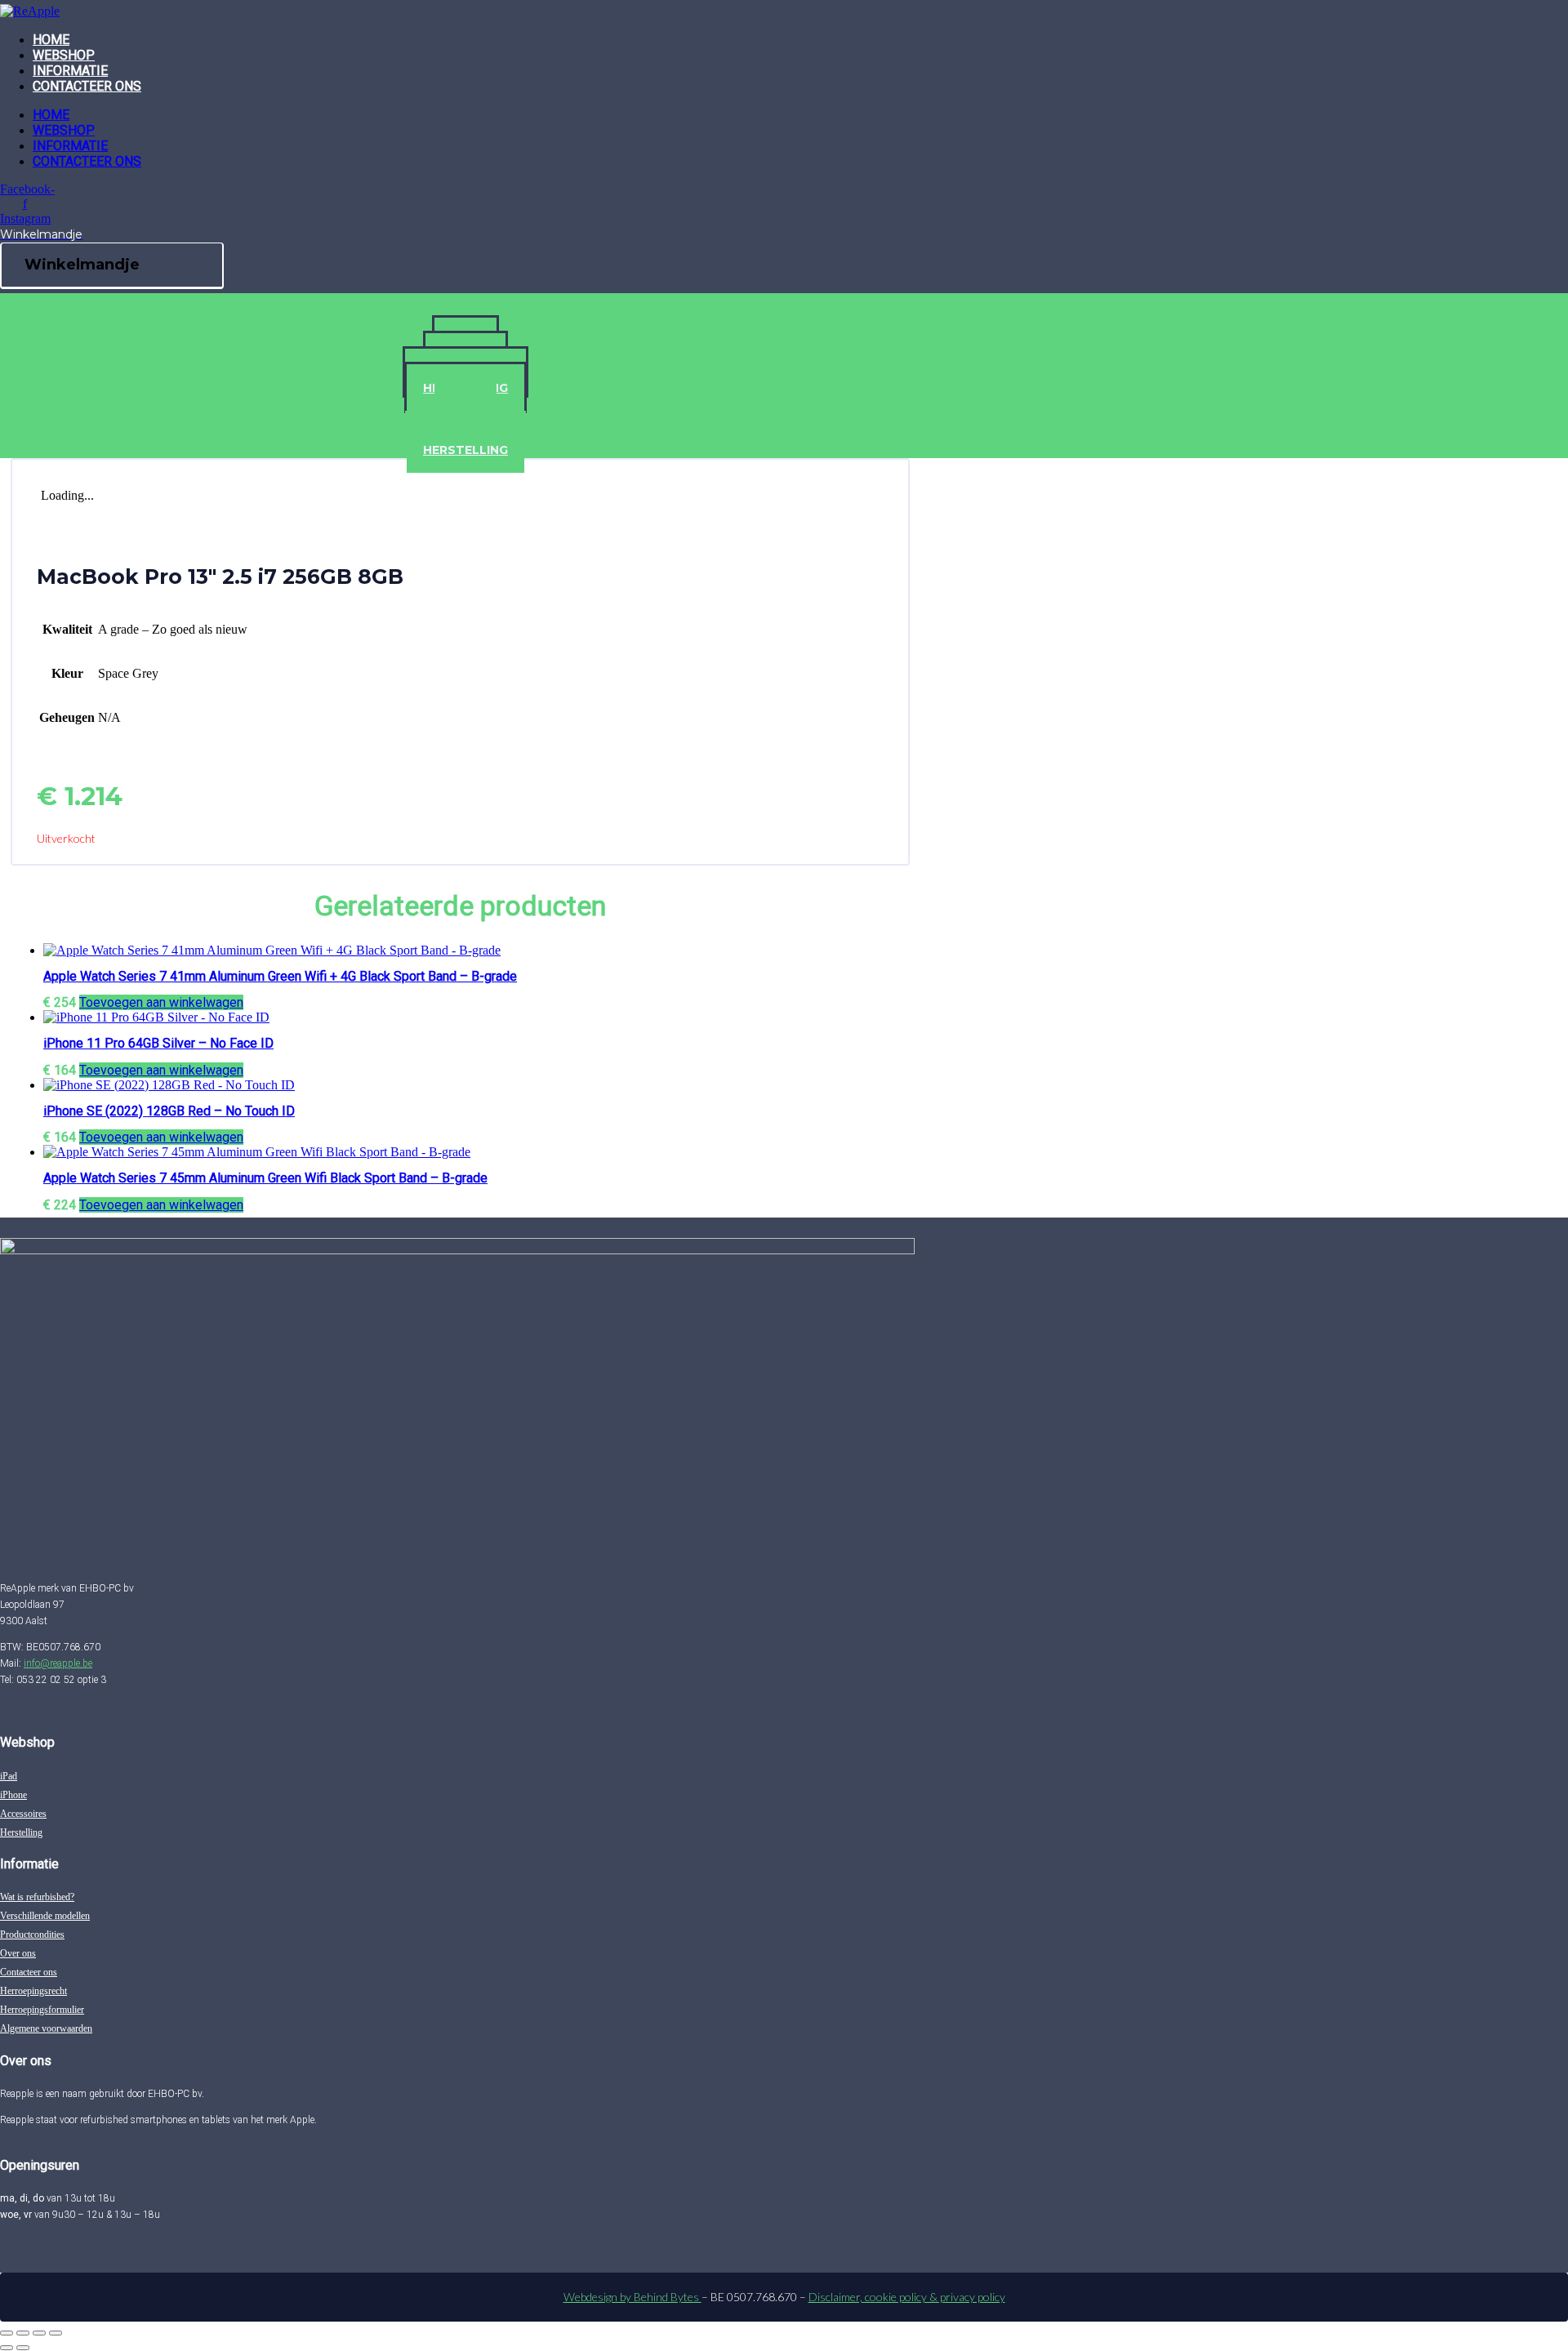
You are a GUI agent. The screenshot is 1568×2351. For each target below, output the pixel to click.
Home (51, 40)
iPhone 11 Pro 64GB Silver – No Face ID (158, 1043)
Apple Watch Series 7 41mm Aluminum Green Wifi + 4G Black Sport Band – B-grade (280, 976)
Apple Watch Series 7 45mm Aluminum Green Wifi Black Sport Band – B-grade (265, 1178)
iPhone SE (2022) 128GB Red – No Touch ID (169, 1111)
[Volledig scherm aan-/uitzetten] (23, 2333)
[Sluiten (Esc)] (56, 2333)
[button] (161, 1002)
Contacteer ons (87, 86)
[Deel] (39, 2333)
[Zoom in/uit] (7, 2333)
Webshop (64, 55)
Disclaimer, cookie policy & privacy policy (907, 2297)
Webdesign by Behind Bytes (633, 2297)
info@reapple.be (58, 1663)
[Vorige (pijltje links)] (7, 2348)
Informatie (70, 71)
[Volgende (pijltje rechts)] (23, 2348)
